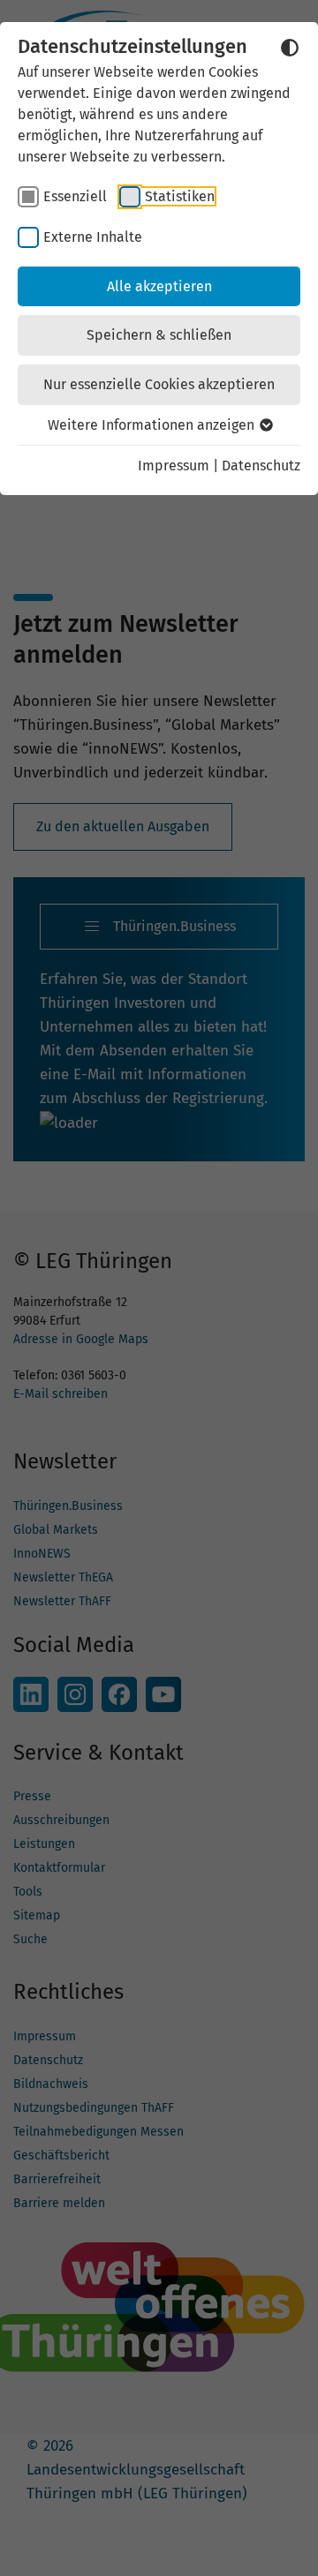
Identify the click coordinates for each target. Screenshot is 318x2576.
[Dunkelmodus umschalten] (290, 48)
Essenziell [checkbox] (75, 196)
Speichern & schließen (159, 335)
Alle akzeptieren (159, 286)
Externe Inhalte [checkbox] (93, 237)
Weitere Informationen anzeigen (153, 425)
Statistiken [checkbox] (180, 196)
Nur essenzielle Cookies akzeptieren (159, 384)
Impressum (174, 466)
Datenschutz (261, 466)
